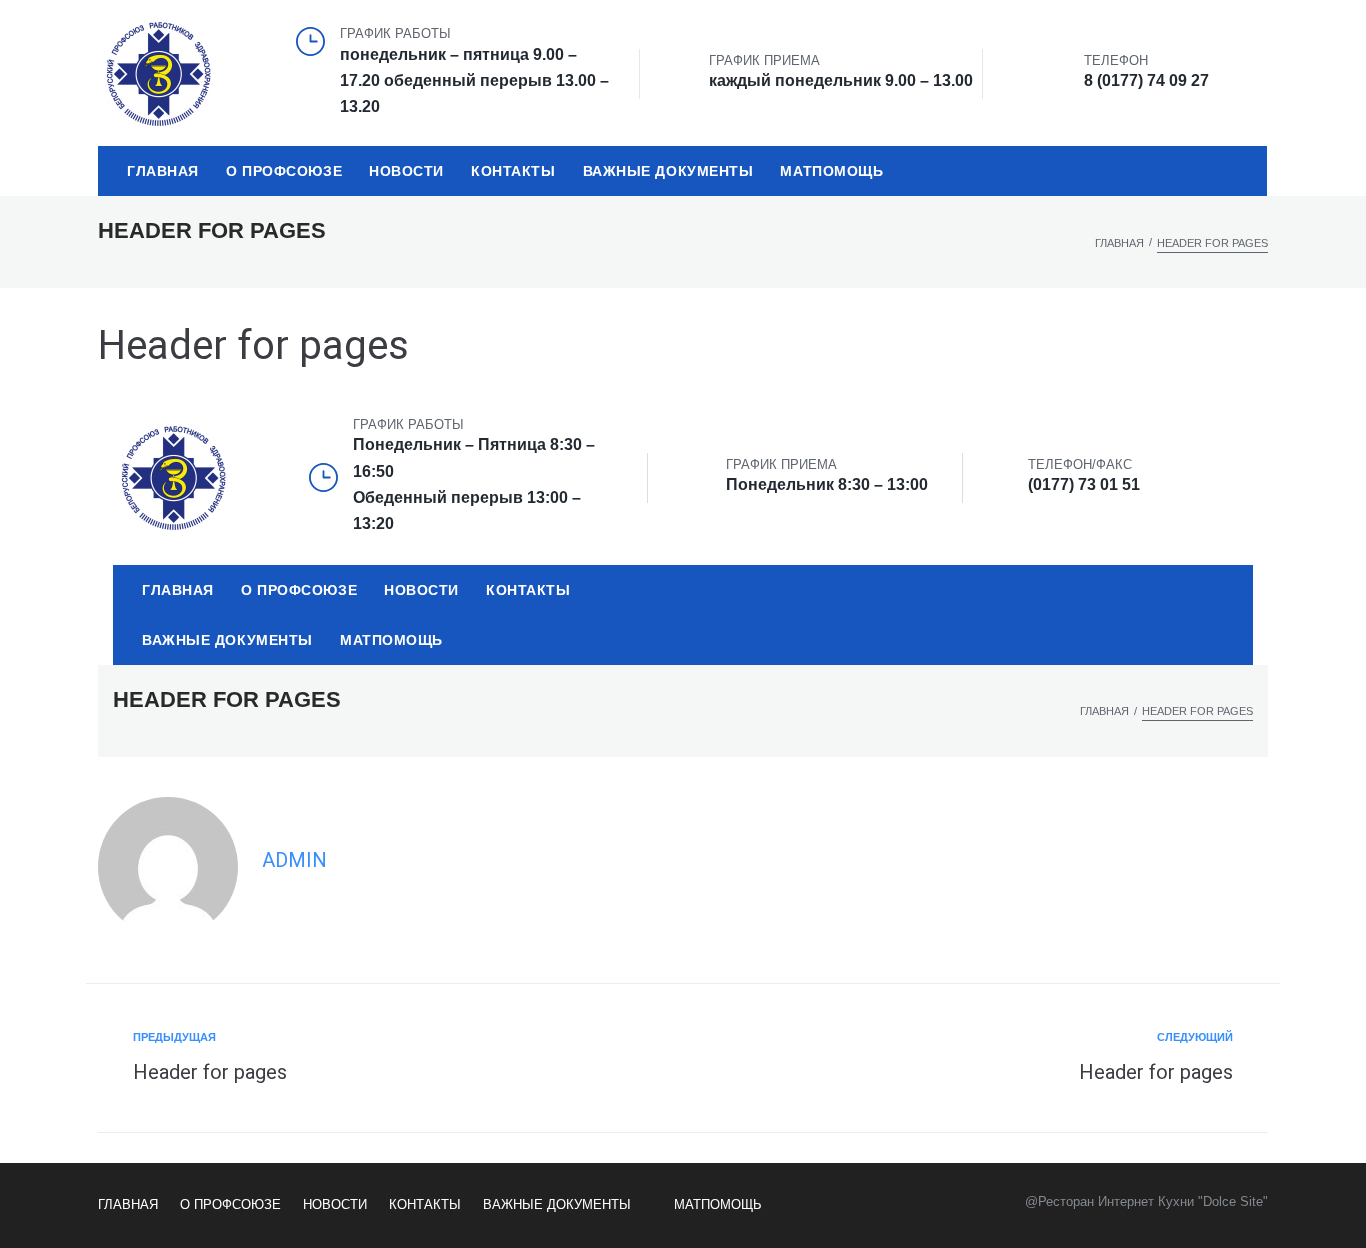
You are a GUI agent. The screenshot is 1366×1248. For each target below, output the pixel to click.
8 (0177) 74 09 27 (1146, 80)
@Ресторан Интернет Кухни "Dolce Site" (1146, 1201)
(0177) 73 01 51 (1084, 484)
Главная (1119, 243)
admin (294, 860)
